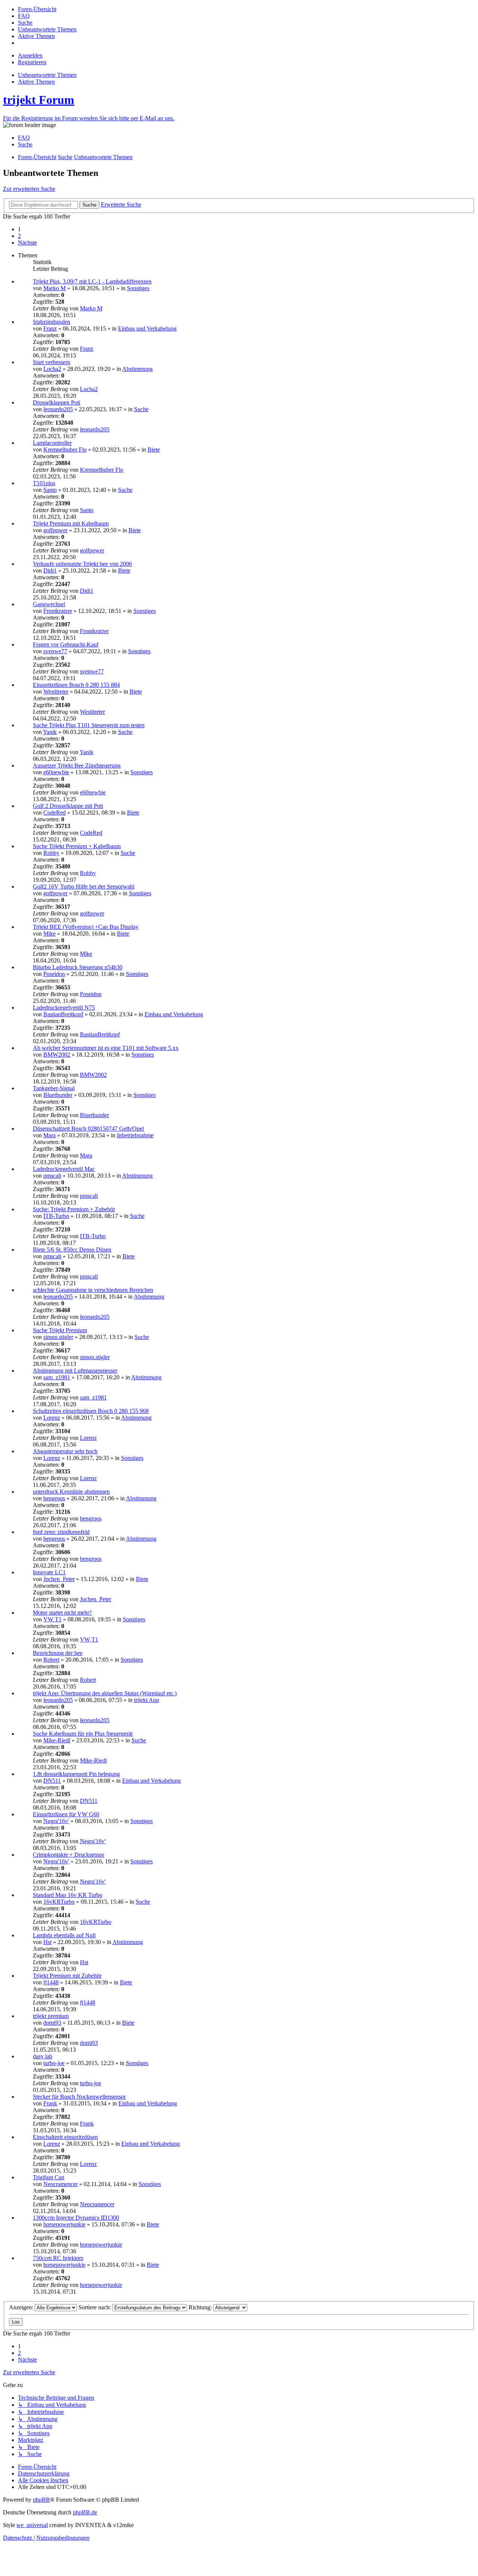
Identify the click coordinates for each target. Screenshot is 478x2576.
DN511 (52, 1781)
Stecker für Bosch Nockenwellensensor (79, 2097)
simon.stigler (58, 1337)
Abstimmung (137, 369)
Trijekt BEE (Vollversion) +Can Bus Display (86, 927)
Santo (50, 490)
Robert (51, 1660)
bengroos (54, 1498)
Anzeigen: (22, 2307)
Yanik (50, 732)
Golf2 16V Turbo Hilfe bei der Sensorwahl (84, 886)
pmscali (52, 1176)
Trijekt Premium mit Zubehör (67, 1976)
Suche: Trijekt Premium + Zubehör (74, 1209)
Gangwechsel (49, 604)
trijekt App (147, 1700)
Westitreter (56, 692)
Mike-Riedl (57, 1740)
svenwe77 (55, 651)
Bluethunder (58, 1095)
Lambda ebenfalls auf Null (64, 1935)
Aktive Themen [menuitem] (36, 82)
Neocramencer (60, 2184)
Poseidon (54, 974)
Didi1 (50, 571)
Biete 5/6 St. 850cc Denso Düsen (72, 1250)
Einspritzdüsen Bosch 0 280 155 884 (76, 685)
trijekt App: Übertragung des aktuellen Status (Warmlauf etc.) (105, 1693)
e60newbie (56, 772)
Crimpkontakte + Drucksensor (69, 1855)
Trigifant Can (49, 2177)
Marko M (55, 288)
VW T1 (52, 1619)
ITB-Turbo (56, 1216)
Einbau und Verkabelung (147, 328)
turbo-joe (54, 2063)
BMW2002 (57, 1055)
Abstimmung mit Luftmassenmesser (75, 1371)
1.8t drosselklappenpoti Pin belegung (76, 1774)
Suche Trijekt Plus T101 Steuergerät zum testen (89, 725)
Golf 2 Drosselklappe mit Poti (68, 806)
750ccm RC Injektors (58, 2258)
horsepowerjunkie (64, 2224)
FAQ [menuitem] (24, 138)
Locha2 (52, 369)
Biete (154, 450)
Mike (49, 934)
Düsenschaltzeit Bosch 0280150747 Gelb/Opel (88, 1129)
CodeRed (55, 813)
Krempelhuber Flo (65, 450)
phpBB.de (85, 2512)
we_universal (32, 2525)
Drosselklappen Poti (57, 402)
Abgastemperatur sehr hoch (65, 1451)
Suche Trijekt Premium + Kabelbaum (77, 846)
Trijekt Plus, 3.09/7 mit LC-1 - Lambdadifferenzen (92, 281)
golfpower (55, 530)
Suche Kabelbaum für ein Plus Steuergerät (83, 1734)
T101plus (44, 483)
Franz (50, 328)
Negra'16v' (56, 1821)
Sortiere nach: (95, 2307)
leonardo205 (58, 409)
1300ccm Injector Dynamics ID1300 (76, 2218)
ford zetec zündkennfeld (61, 1532)
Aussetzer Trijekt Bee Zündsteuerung (77, 765)
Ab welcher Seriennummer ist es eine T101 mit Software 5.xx (106, 1048)
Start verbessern (52, 362)
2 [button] (19, 236)
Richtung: (201, 2307)
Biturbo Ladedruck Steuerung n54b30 (78, 967)
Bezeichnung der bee (58, 1653)
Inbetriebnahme (135, 1135)
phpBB (41, 2500)
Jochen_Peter (59, 1579)
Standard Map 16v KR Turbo (68, 1895)
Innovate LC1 (49, 1572)
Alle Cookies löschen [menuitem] (43, 2480)
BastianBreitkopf (63, 1014)
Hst (47, 1942)
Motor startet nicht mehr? (62, 1613)
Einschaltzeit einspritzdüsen (65, 2137)
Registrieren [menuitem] (32, 62)
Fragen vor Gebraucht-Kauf (66, 644)
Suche (141, 409)
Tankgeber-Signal (54, 1088)
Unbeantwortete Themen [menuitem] (47, 75)
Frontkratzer (58, 611)
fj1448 (51, 1982)
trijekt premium (51, 2016)
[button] (27, 243)
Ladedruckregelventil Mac (64, 1169)
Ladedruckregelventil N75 (64, 1008)
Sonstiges (138, 288)
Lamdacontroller (52, 443)
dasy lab (43, 2056)
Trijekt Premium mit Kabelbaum (71, 523)
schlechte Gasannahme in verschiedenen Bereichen (93, 1290)
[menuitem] (37, 9)
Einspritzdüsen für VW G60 (66, 1814)
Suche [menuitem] (25, 144)
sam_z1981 (57, 1377)
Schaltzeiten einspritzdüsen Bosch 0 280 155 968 (91, 1411)
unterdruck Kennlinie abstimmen (71, 1492)
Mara (49, 1135)
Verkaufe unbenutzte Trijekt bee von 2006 (82, 564)
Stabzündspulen (52, 322)
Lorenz (52, 1418)
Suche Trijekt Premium (60, 1330)
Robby (51, 853)
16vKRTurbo (59, 1902)
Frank (50, 2103)
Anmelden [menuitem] (30, 55)
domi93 (52, 2023)
